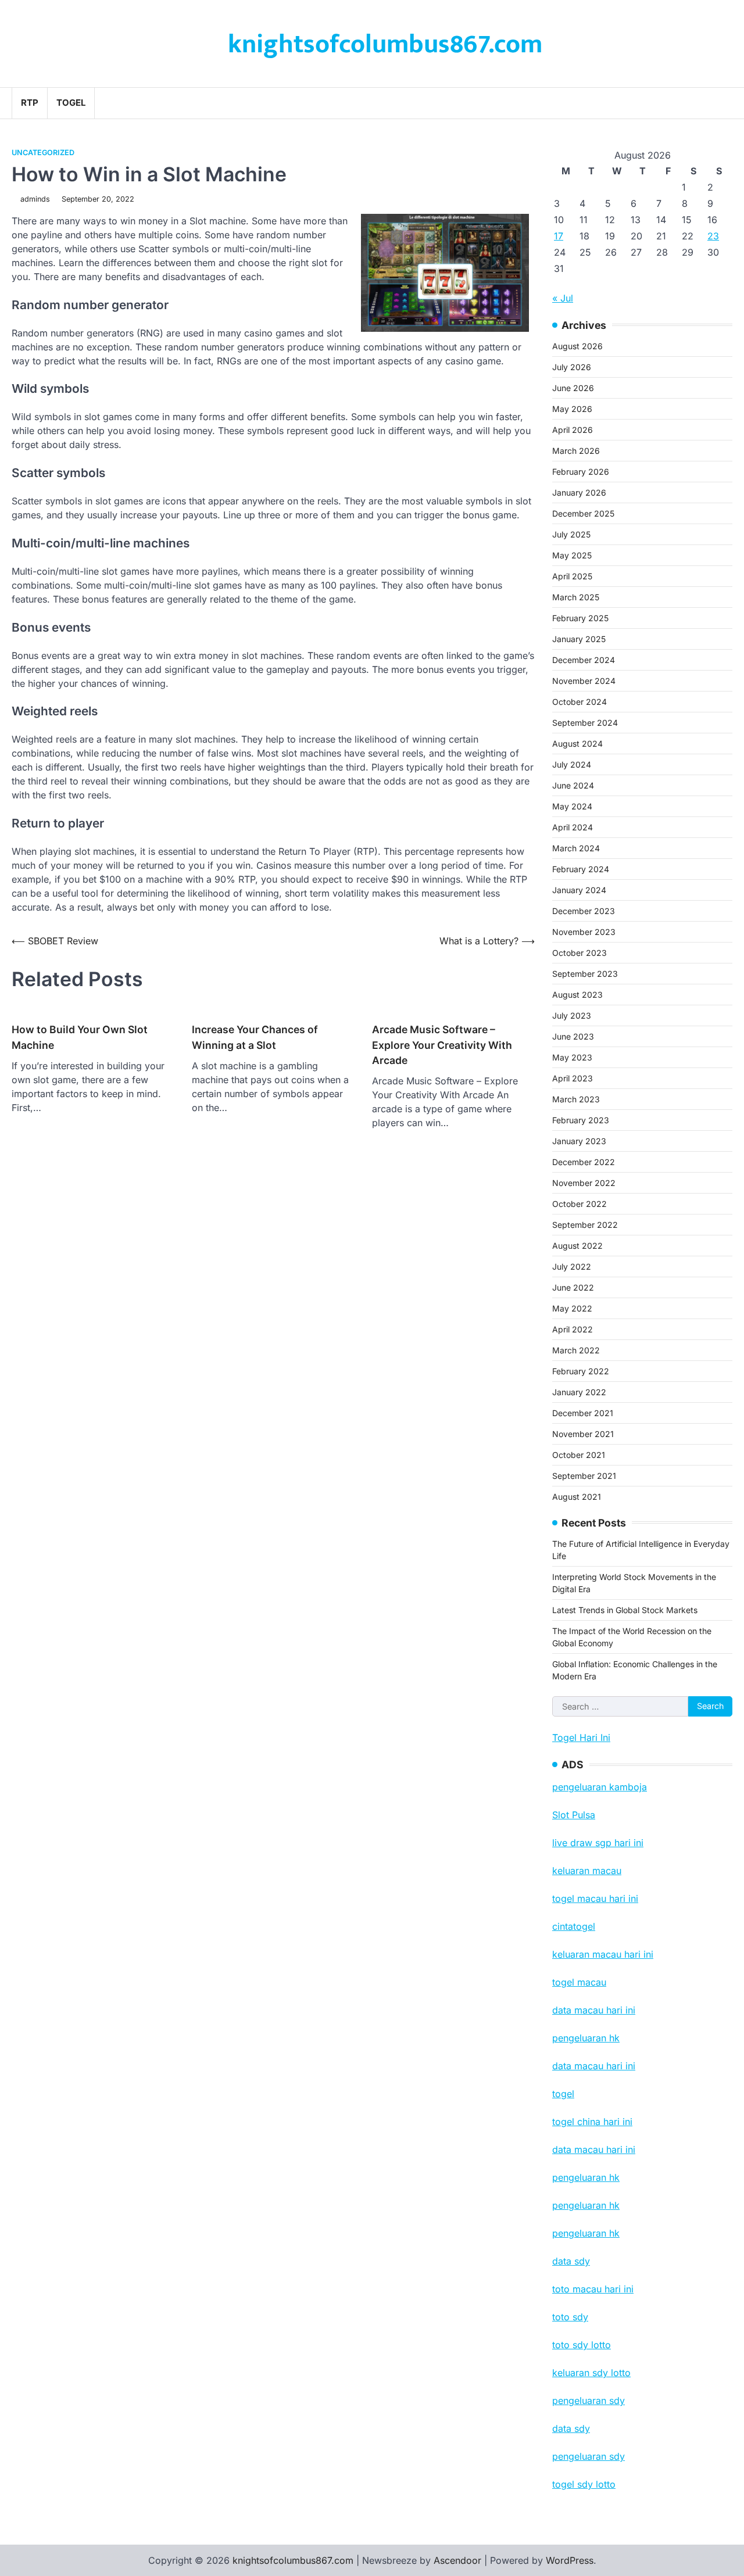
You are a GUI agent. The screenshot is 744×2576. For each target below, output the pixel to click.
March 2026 (576, 451)
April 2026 (573, 430)
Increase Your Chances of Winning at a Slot (255, 1037)
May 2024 (572, 806)
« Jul (563, 298)
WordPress (570, 2560)
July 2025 (571, 534)
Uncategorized (43, 153)
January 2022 (579, 1392)
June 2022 (573, 1287)
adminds (35, 199)
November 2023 (584, 932)
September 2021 (584, 1476)
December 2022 (584, 1162)
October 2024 (580, 702)
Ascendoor (457, 2560)
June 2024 (573, 785)
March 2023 (576, 1099)
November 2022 (584, 1183)
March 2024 (576, 848)
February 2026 (581, 472)
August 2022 (577, 1246)
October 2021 (579, 1455)
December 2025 (583, 513)
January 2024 (579, 890)
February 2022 (581, 1371)
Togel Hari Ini (581, 1737)
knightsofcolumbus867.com (385, 44)
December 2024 (584, 660)
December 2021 (583, 1413)
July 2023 (572, 1015)
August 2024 (577, 744)
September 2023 (585, 974)
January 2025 (579, 639)
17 (559, 236)
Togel (71, 103)
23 (713, 236)
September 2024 (585, 723)
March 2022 (576, 1350)
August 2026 (577, 346)
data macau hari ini (594, 2149)
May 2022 (572, 1308)
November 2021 (583, 1434)
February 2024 (581, 869)
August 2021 (577, 1497)
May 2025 (572, 555)
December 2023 (584, 911)
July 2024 (572, 764)
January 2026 (579, 492)
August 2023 (577, 995)
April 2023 (573, 1078)
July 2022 (572, 1266)
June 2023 (573, 1036)
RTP (30, 103)
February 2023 (581, 1120)
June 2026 (573, 388)
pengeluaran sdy (589, 2456)
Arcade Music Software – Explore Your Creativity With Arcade (442, 1045)
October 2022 (580, 1204)
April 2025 (572, 576)
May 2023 (572, 1057)
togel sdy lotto (584, 2484)
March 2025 (576, 597)
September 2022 (585, 1225)
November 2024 (584, 681)
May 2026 (572, 409)
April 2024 (573, 827)
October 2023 (580, 953)
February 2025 (580, 618)
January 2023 (579, 1141)
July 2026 (572, 367)
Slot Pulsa (574, 1815)
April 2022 (573, 1329)
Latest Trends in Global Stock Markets (625, 1610)
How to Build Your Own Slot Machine (80, 1037)
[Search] (724, 103)
